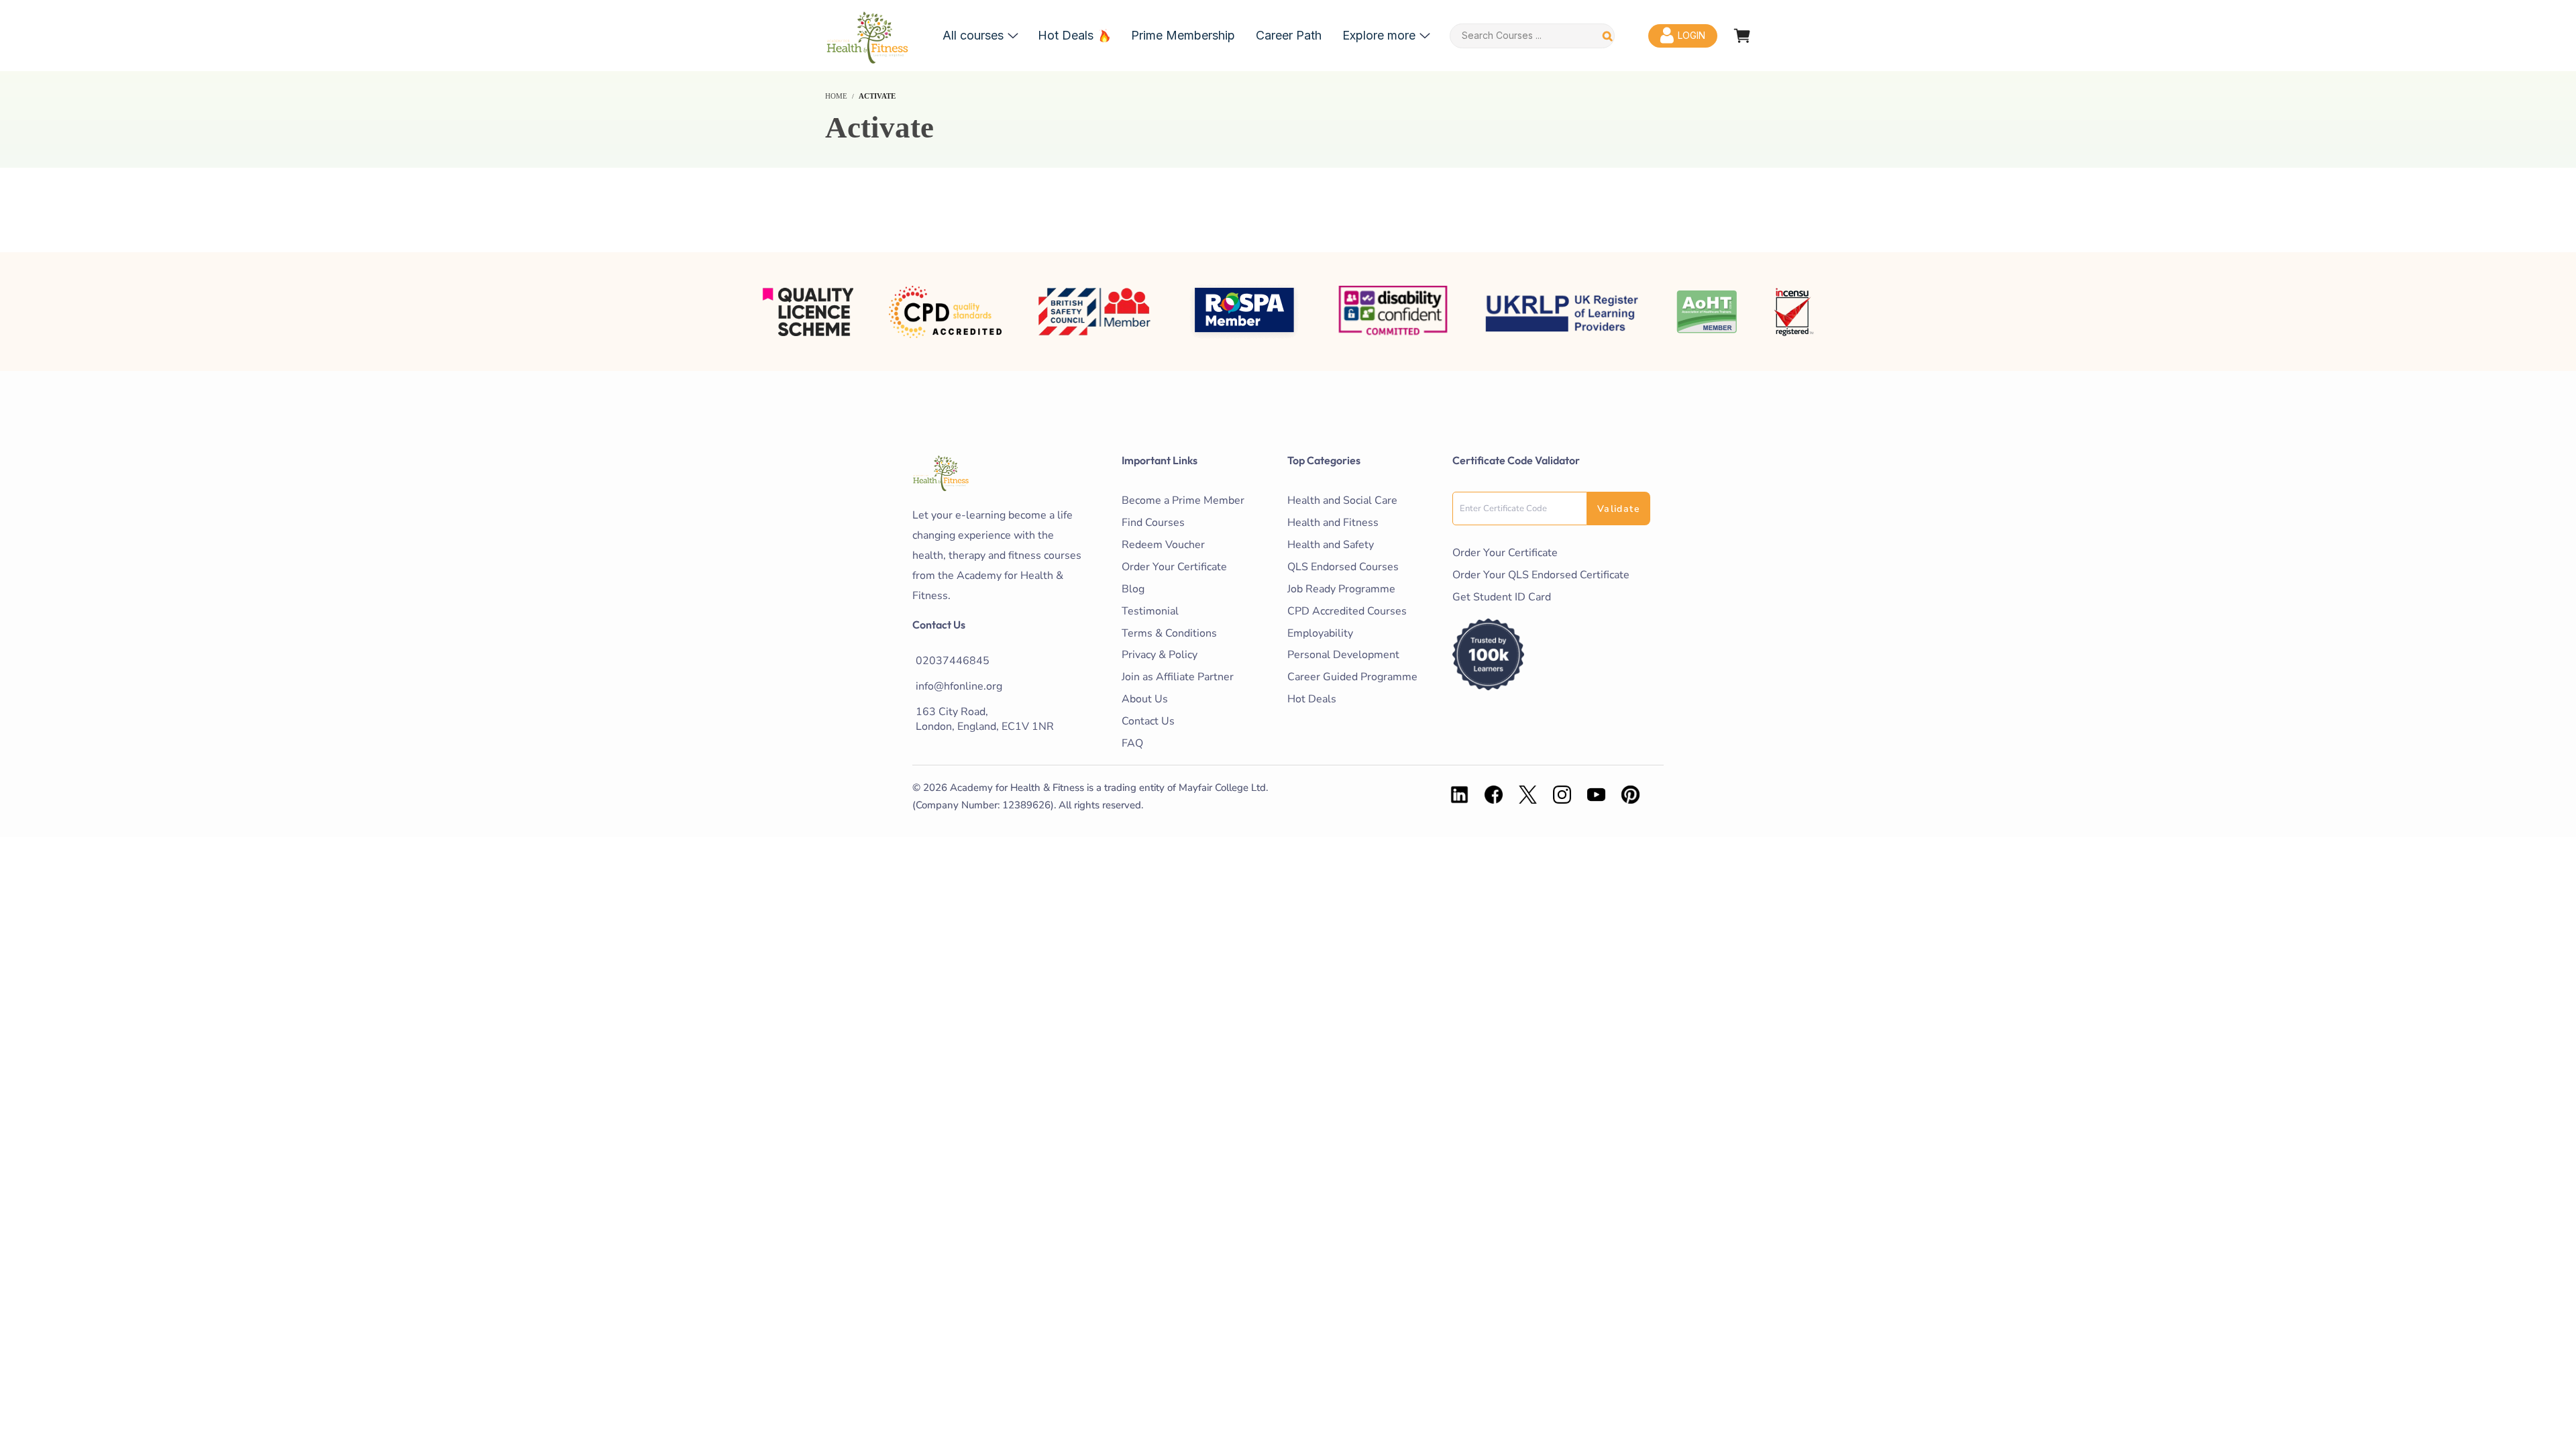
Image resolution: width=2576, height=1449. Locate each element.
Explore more (1379, 35)
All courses (973, 35)
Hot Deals (1066, 35)
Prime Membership (1183, 35)
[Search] (1608, 36)
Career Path (1289, 35)
